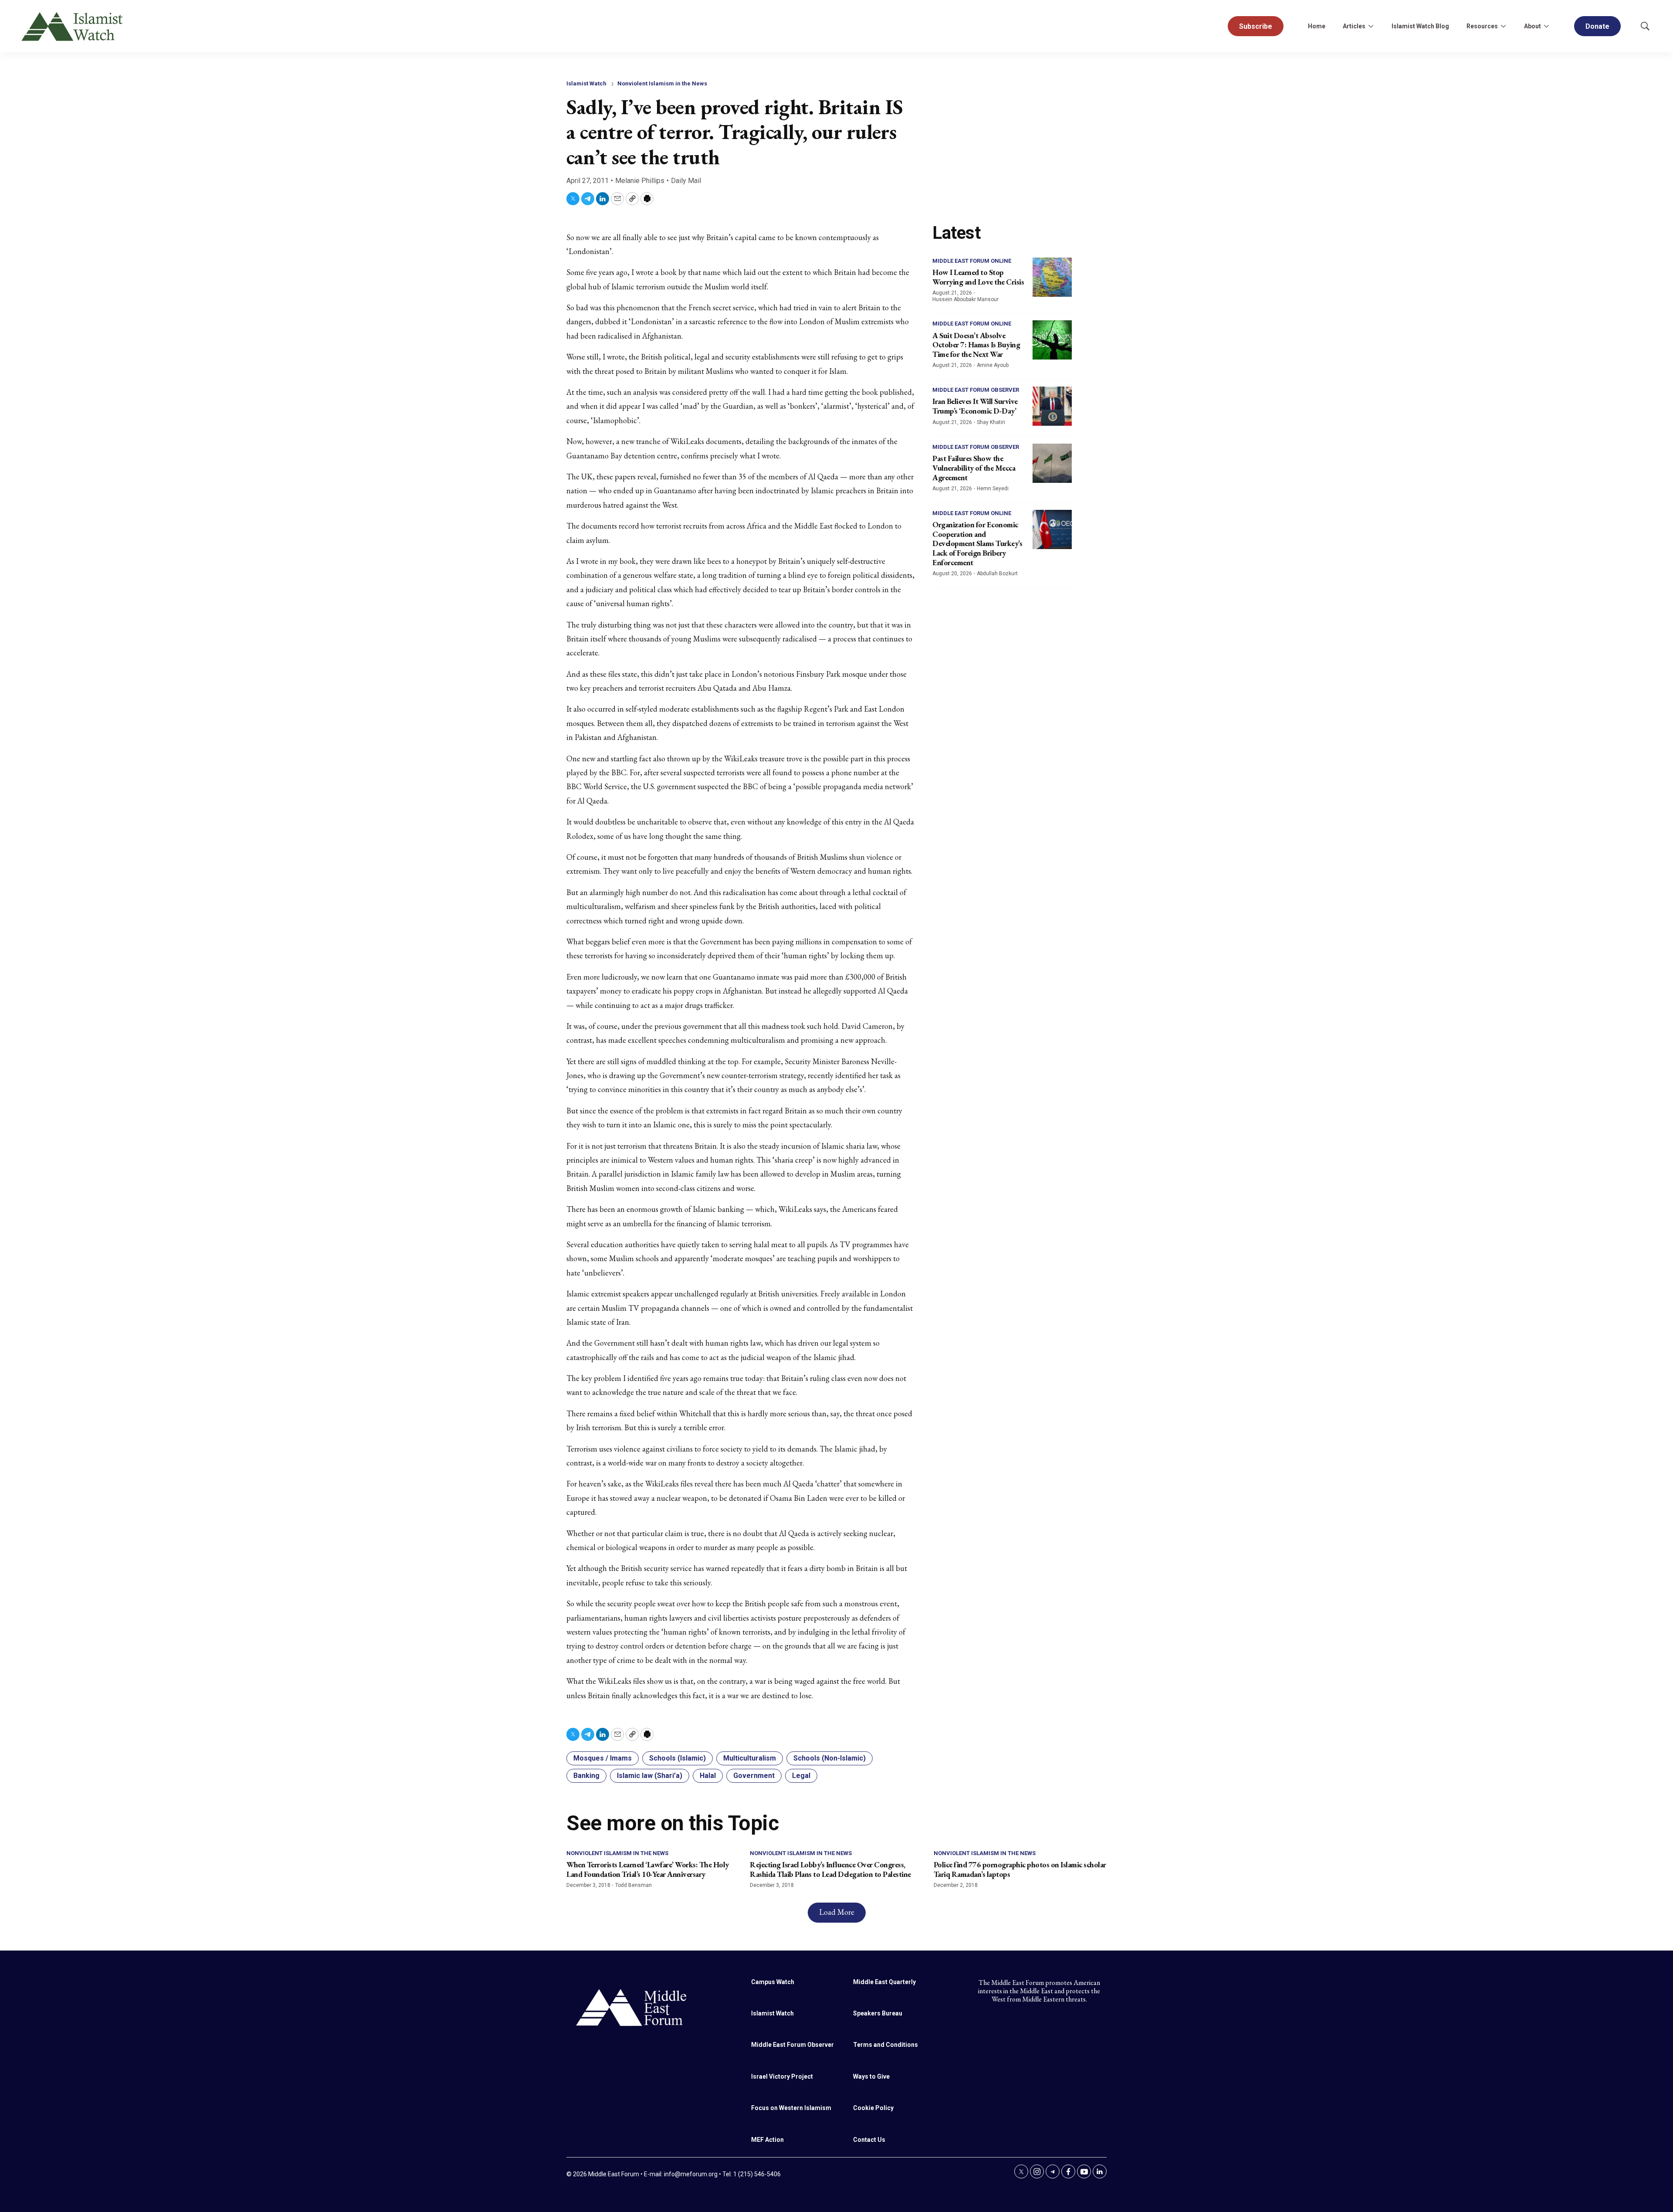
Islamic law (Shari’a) (650, 1776)
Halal (708, 1776)
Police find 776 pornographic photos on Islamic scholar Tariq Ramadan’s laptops (1020, 1869)
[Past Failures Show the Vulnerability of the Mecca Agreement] (1052, 463)
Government (754, 1776)
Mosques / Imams (603, 1758)
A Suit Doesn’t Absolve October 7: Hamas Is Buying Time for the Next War (976, 345)
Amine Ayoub (993, 365)
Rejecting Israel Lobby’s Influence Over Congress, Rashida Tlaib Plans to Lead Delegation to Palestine (830, 1869)
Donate (1597, 26)
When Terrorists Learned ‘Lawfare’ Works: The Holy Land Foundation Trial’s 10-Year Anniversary (648, 1869)
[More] (1371, 26)
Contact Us (869, 2140)
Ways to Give (871, 2076)
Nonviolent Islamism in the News (662, 83)
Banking (586, 1776)
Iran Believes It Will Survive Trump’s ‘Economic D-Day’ (975, 406)
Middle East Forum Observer (976, 390)
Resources (1482, 26)
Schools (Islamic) (677, 1758)
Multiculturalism (750, 1758)
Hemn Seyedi (993, 489)
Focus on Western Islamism (791, 2108)
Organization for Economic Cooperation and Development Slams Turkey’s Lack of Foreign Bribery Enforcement (977, 543)
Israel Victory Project (782, 2076)
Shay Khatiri (991, 422)
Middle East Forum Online (972, 261)
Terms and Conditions (886, 2045)
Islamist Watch (586, 83)
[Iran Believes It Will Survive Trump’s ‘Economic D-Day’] (1052, 406)
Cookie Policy (873, 2108)
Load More (837, 1912)
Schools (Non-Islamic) (830, 1758)
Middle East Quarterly (884, 1982)
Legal (801, 1776)
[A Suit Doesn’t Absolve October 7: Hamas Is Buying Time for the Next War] (1052, 340)
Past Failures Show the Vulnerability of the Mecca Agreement (974, 468)
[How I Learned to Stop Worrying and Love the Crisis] (1052, 277)
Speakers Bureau (878, 2013)
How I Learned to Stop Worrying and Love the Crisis (978, 277)
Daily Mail (686, 181)
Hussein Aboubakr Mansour (965, 299)
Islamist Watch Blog (1420, 26)
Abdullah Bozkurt (997, 573)
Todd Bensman (633, 1885)
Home (1317, 26)
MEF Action (767, 2140)
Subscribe (1256, 26)
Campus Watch (773, 1982)
